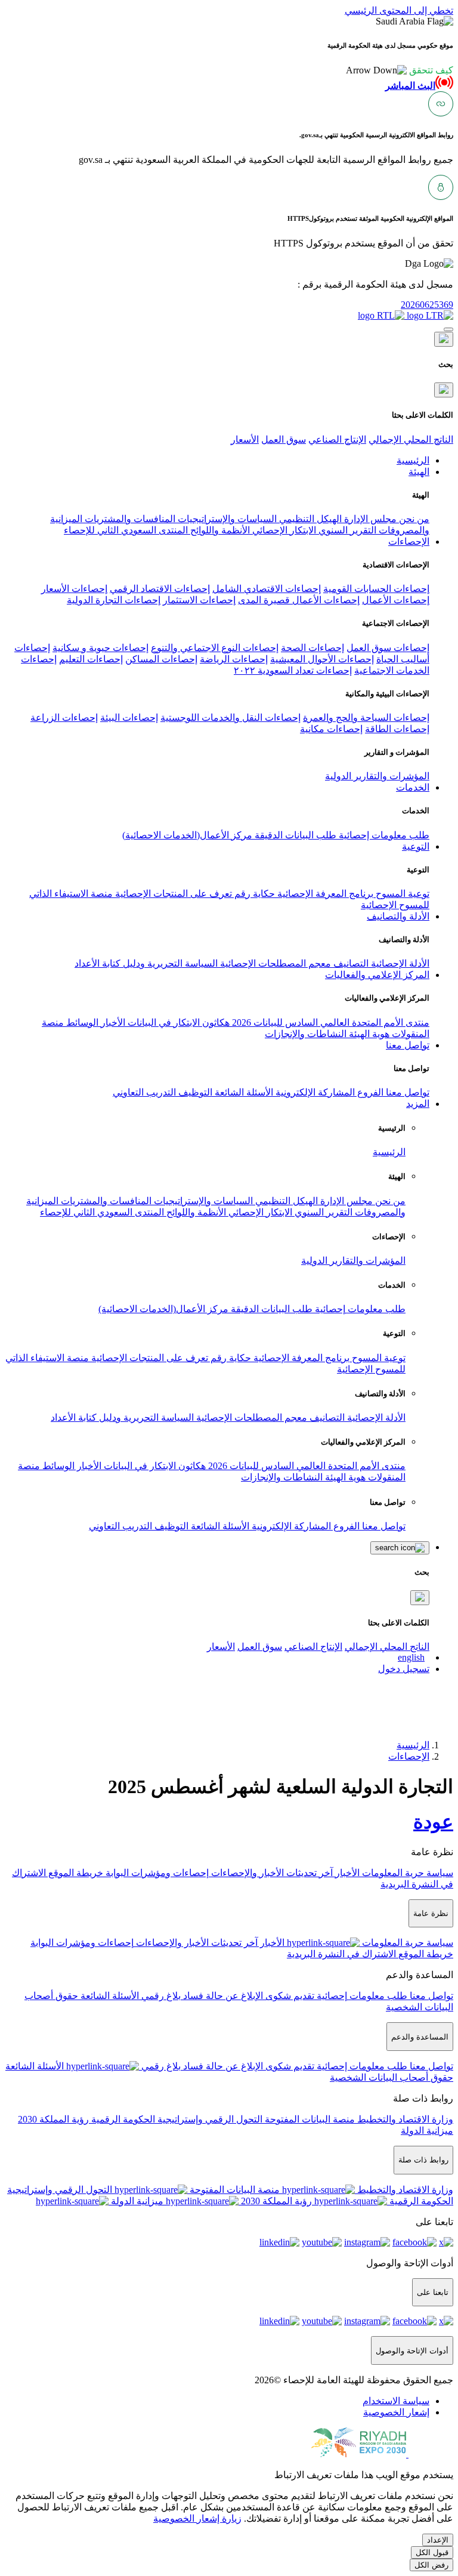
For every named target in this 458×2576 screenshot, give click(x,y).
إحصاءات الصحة (312, 648)
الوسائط (81, 1022)
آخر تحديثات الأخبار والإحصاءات (271, 1873)
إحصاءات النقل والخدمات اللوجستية (230, 718)
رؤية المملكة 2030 (53, 2119)
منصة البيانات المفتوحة (309, 2119)
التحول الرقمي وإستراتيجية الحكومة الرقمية (176, 2119)
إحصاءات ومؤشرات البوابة (156, 1873)
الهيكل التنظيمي (309, 519)
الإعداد (438, 2540)
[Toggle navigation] (448, 329)
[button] (400, 70)
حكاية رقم (253, 894)
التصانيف (350, 963)
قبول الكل (432, 2552)
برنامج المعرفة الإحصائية (324, 894)
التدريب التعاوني (144, 1092)
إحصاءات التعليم (91, 659)
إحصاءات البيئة (129, 718)
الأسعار (245, 439)
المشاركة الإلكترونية (314, 1092)
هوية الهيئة (368, 1034)
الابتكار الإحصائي (283, 530)
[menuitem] (396, 2401)
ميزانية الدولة (427, 2131)
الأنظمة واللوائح (219, 530)
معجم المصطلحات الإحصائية (274, 963)
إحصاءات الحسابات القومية (376, 589)
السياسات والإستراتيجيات (226, 519)
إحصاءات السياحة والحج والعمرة (366, 718)
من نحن (413, 519)
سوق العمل (284, 439)
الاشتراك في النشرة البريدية (341, 1954)
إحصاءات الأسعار (74, 589)
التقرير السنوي (346, 530)
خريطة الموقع (75, 1873)
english (411, 1657)
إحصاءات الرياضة (234, 659)
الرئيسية (389, 1152)
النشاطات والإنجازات (306, 1034)
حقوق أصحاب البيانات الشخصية (392, 2077)
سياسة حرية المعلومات (406, 1873)
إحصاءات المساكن (161, 659)
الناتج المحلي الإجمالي (411, 439)
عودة (433, 1822)
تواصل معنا (406, 1092)
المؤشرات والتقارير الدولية (377, 776)
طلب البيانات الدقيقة (294, 835)
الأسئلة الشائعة (243, 1092)
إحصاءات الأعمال (396, 600)
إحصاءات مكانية (331, 729)
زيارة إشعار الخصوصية (197, 2518)
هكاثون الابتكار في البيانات (177, 1022)
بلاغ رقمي (160, 1996)
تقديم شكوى (289, 1996)
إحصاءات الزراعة (64, 718)
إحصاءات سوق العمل (388, 648)
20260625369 (427, 305)
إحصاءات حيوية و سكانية (100, 648)
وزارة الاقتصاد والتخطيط (404, 2119)
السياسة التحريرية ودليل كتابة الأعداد (146, 963)
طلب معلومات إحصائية (383, 835)
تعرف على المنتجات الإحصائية (172, 894)
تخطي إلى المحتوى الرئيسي (399, 10)
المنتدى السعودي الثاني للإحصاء (126, 530)
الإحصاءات (409, 1756)
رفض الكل (431, 2565)
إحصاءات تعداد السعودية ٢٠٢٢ (293, 670)
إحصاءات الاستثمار (199, 600)
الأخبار (112, 1022)
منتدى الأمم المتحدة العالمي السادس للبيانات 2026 (329, 1022)
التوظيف (194, 1092)
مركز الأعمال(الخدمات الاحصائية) (187, 835)
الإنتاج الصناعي (337, 439)
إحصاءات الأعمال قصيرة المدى (299, 600)
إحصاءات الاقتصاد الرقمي (160, 589)
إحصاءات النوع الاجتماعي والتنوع (215, 648)
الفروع (369, 1092)
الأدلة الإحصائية (399, 963)
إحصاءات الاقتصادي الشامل (267, 589)
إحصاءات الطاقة (397, 729)
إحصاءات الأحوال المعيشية (322, 659)
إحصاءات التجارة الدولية (114, 600)
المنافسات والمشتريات (129, 519)
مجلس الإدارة (369, 519)
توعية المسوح (401, 894)
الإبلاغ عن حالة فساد (222, 1996)
